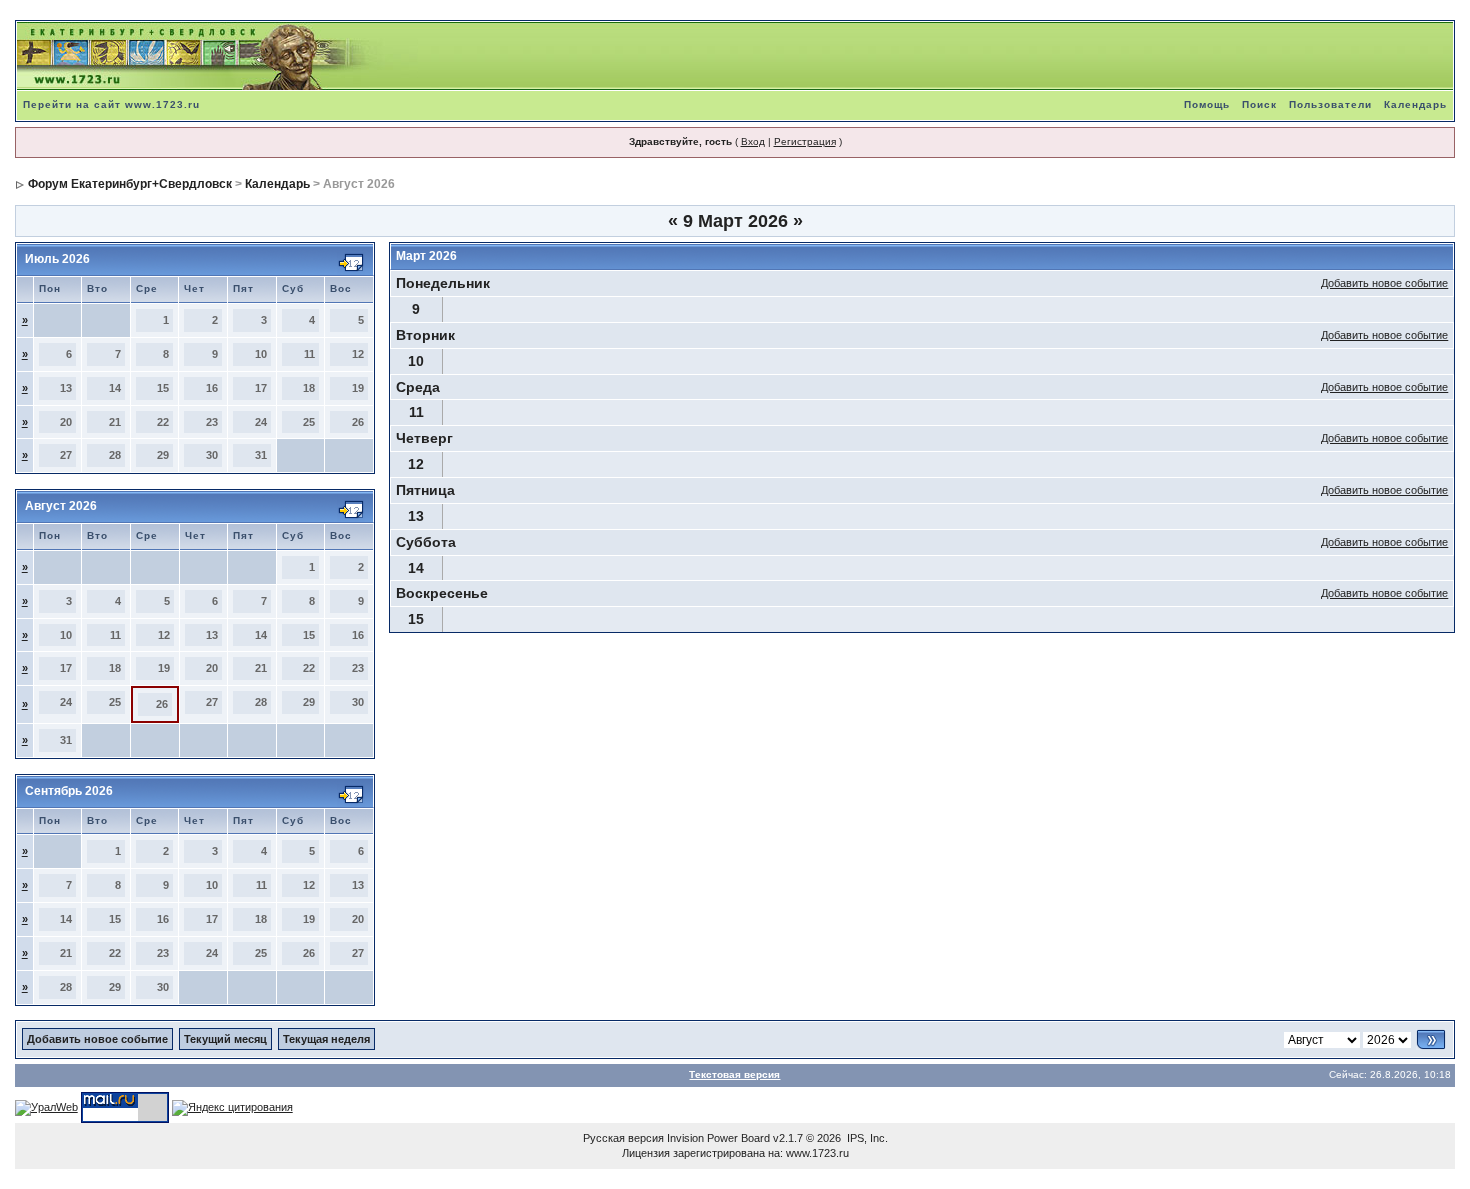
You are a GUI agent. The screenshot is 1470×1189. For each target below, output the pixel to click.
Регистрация (805, 141)
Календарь (1415, 104)
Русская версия (623, 1138)
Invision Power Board (718, 1138)
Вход (753, 141)
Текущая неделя (326, 1039)
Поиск (1259, 104)
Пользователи (1330, 104)
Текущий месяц (225, 1039)
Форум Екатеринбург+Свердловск (130, 184)
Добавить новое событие (1384, 283)
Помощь (1207, 104)
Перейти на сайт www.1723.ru (111, 104)
